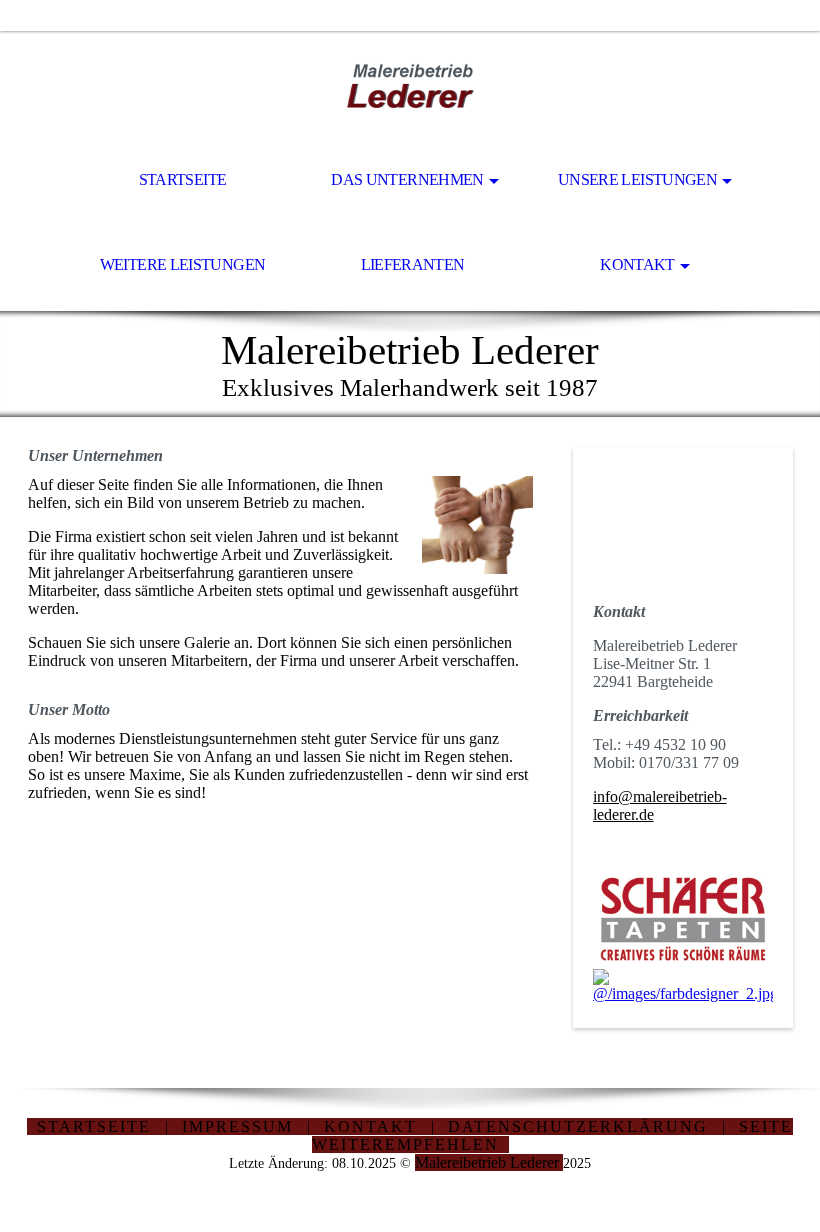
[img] (410, 86)
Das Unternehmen (407, 179)
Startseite (183, 179)
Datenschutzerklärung (578, 1126)
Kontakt (637, 264)
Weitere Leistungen (182, 264)
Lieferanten (413, 264)
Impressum (237, 1126)
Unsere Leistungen (637, 179)
